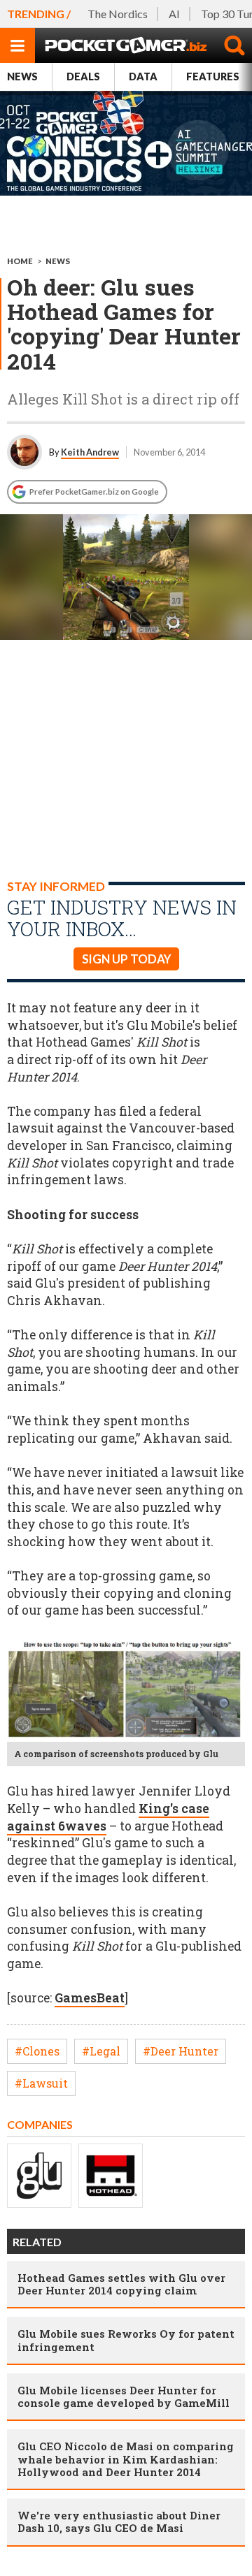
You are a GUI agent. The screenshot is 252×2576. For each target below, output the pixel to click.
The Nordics (118, 14)
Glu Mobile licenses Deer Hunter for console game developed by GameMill (124, 2396)
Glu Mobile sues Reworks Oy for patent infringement (126, 2340)
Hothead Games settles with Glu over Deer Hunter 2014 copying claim (121, 2284)
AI (174, 14)
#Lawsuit (41, 2083)
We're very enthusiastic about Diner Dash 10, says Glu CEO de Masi (119, 2522)
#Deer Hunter (181, 2051)
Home (20, 261)
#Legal (101, 2051)
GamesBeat (90, 1998)
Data (143, 77)
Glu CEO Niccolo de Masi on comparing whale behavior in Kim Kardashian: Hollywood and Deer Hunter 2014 (126, 2459)
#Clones (37, 2051)
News (22, 77)
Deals (83, 77)
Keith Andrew (90, 452)
